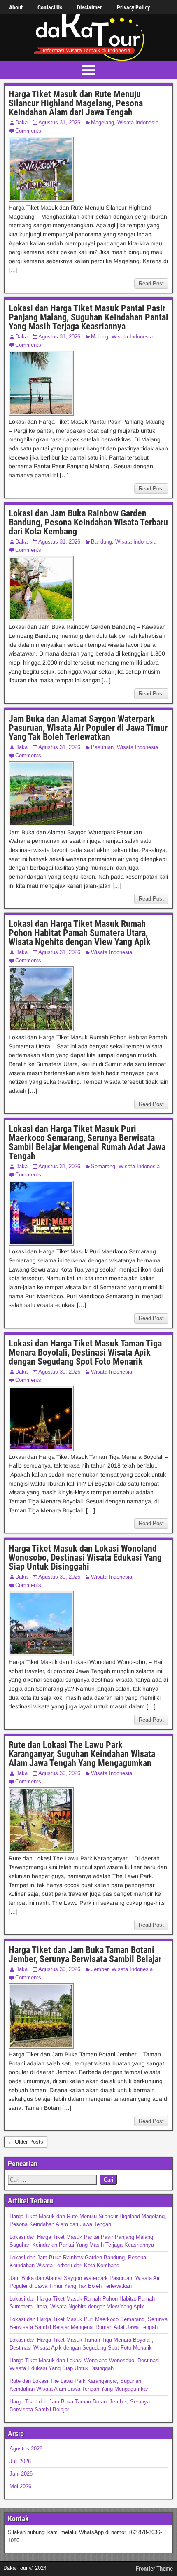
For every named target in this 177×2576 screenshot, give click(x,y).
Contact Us (50, 7)
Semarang (103, 1166)
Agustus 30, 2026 (59, 1372)
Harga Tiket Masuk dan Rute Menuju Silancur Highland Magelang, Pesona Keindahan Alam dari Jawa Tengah (76, 103)
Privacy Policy (133, 7)
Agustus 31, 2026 (59, 122)
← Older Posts (26, 2142)
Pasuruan (102, 747)
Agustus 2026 (26, 2449)
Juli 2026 (20, 2461)
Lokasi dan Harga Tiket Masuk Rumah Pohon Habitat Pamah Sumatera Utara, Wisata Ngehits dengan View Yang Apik (80, 933)
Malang (100, 337)
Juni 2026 (21, 2474)
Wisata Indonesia (138, 122)
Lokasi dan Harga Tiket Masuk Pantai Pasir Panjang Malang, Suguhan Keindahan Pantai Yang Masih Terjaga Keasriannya (88, 317)
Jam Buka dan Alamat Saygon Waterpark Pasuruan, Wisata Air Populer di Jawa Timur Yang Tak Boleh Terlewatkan (88, 728)
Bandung (101, 542)
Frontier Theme (154, 2569)
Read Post (151, 283)
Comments (28, 131)
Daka (21, 122)
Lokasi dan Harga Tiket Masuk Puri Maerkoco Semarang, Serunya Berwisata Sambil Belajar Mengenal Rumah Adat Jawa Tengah (87, 1142)
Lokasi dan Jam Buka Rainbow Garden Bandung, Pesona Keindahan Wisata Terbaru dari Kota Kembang (88, 522)
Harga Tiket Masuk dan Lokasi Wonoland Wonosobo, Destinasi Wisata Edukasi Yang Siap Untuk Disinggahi (85, 1557)
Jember (100, 1969)
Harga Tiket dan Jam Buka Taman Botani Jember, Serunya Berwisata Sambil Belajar (85, 1954)
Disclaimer (90, 7)
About (16, 7)
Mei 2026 (20, 2486)
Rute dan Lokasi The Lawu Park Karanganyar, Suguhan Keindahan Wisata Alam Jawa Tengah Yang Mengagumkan (82, 1754)
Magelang (102, 122)
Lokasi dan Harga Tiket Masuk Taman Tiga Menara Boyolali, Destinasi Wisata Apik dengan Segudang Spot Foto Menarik (85, 1352)
